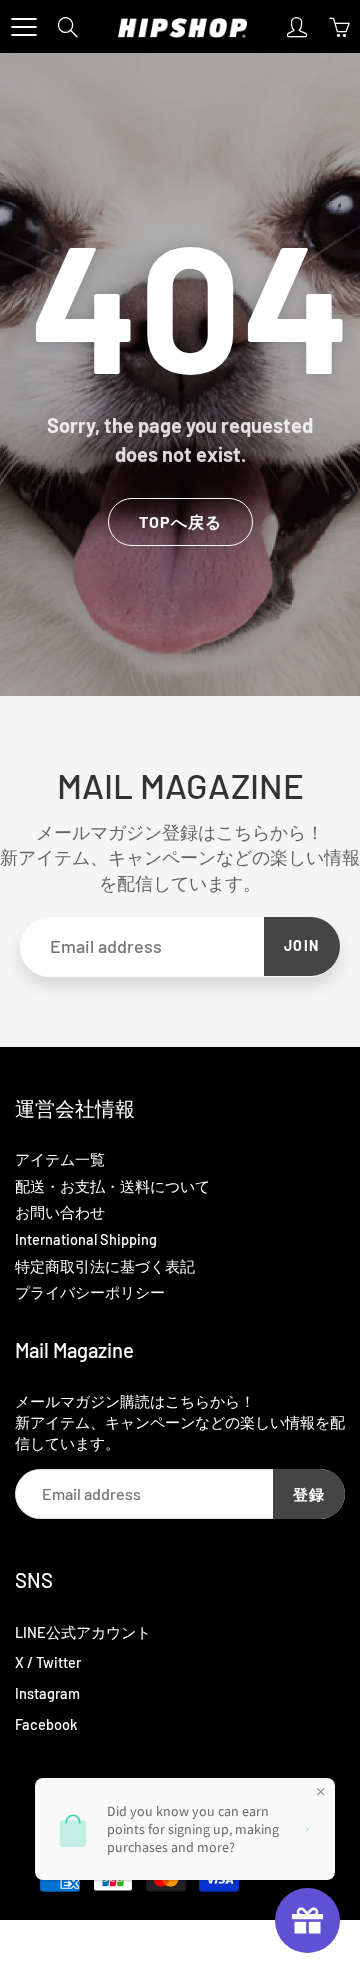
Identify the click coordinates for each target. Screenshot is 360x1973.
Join (302, 945)
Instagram (47, 1693)
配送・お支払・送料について (112, 1186)
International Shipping (86, 1239)
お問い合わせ (60, 1212)
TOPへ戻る (180, 521)
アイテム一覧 (60, 1159)
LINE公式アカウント (83, 1632)
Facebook (46, 1724)
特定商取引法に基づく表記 (105, 1266)
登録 (309, 1494)
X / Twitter (48, 1662)
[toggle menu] (23, 27)
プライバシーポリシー (90, 1292)
